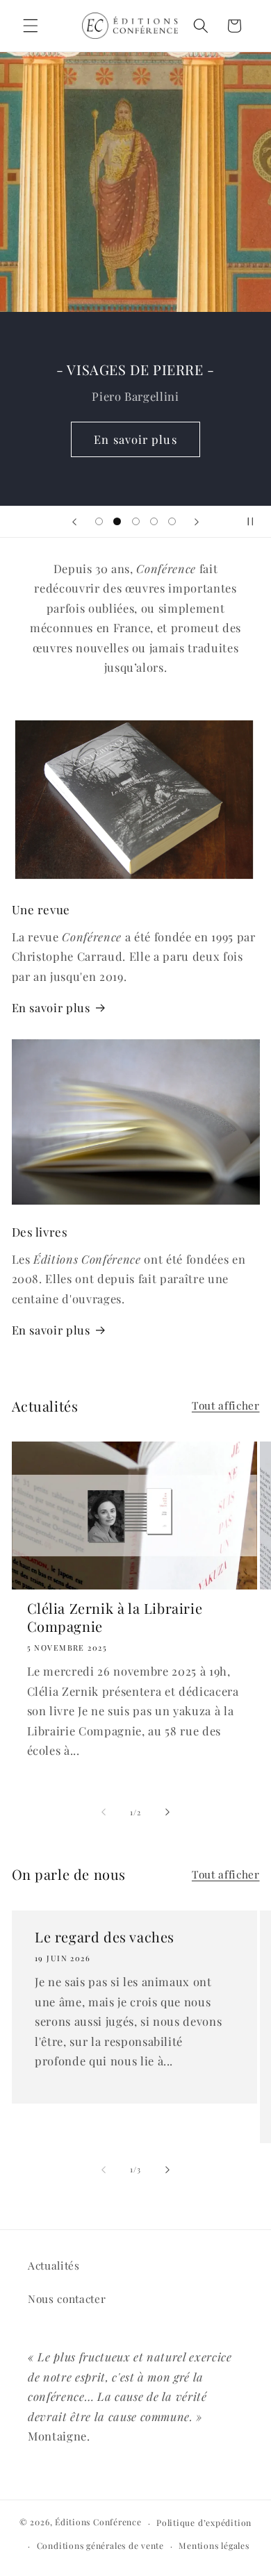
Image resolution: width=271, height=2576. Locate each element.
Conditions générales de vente (100, 2545)
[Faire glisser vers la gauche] (104, 1813)
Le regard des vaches (105, 1937)
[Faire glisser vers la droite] (167, 1813)
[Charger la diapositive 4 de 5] (154, 522)
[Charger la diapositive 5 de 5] (172, 522)
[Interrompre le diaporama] (256, 522)
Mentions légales (214, 2545)
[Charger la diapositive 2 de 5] (117, 522)
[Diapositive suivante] (197, 522)
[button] (31, 26)
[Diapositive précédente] (74, 522)
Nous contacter (67, 2298)
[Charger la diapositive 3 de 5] (135, 522)
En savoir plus (135, 438)
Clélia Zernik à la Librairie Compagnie (115, 1617)
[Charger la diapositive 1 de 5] (99, 522)
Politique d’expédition (204, 2523)
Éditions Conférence (98, 2523)
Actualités (54, 2265)
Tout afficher (226, 1405)
